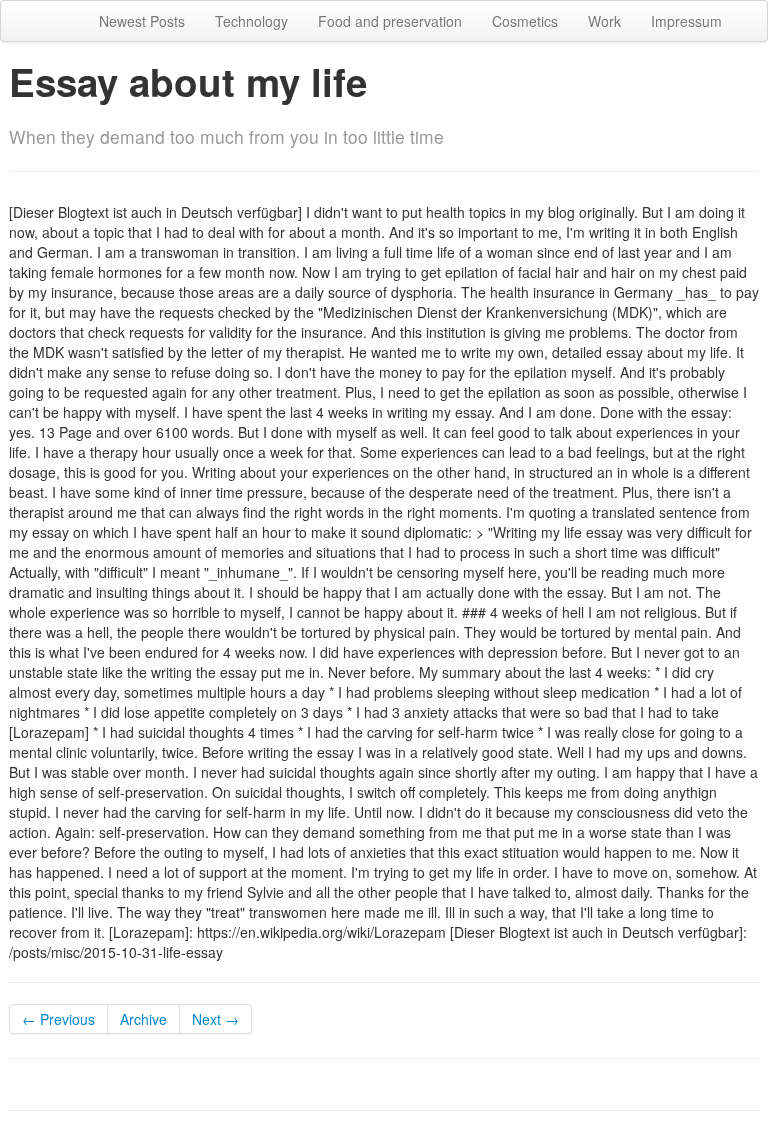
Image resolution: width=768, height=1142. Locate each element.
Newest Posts (142, 21)
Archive (143, 1019)
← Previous (58, 1019)
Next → (215, 1019)
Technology (251, 21)
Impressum (686, 21)
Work (604, 21)
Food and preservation (390, 21)
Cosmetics (525, 21)
